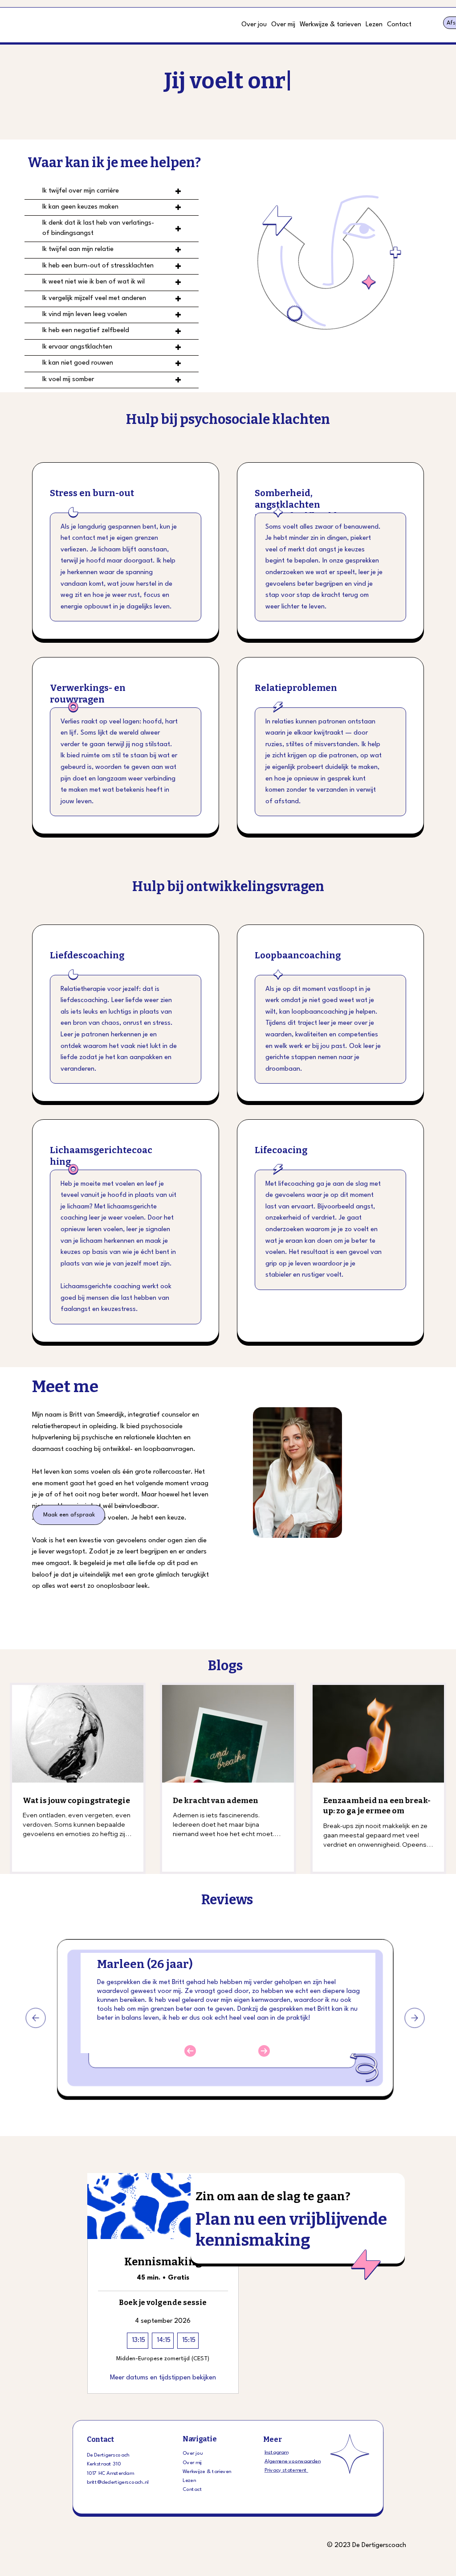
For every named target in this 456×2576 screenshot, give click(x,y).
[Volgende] (415, 2018)
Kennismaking (163, 2262)
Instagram (276, 2453)
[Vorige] (36, 2018)
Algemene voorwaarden (293, 2461)
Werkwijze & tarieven (207, 2472)
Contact (101, 2439)
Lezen (189, 2481)
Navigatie (200, 2439)
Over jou (193, 2454)
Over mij (192, 2463)
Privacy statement (286, 2471)
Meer (272, 2439)
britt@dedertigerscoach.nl (118, 2482)
